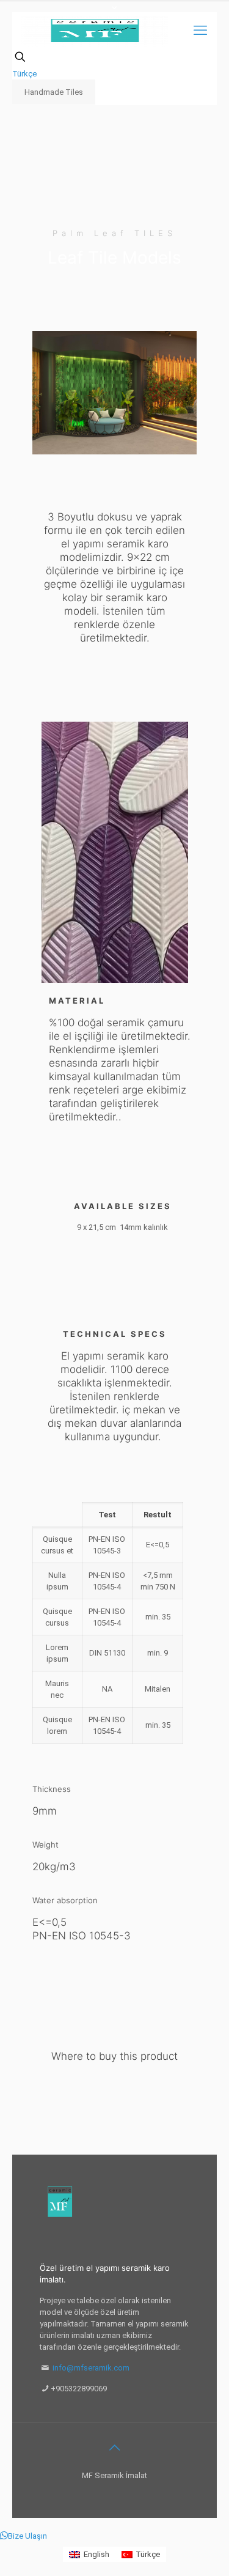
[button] (24, 2536)
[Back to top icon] (115, 2448)
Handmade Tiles (54, 92)
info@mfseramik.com (91, 2368)
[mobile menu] (200, 31)
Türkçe (24, 74)
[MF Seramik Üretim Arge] (95, 31)
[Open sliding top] (115, 14)
